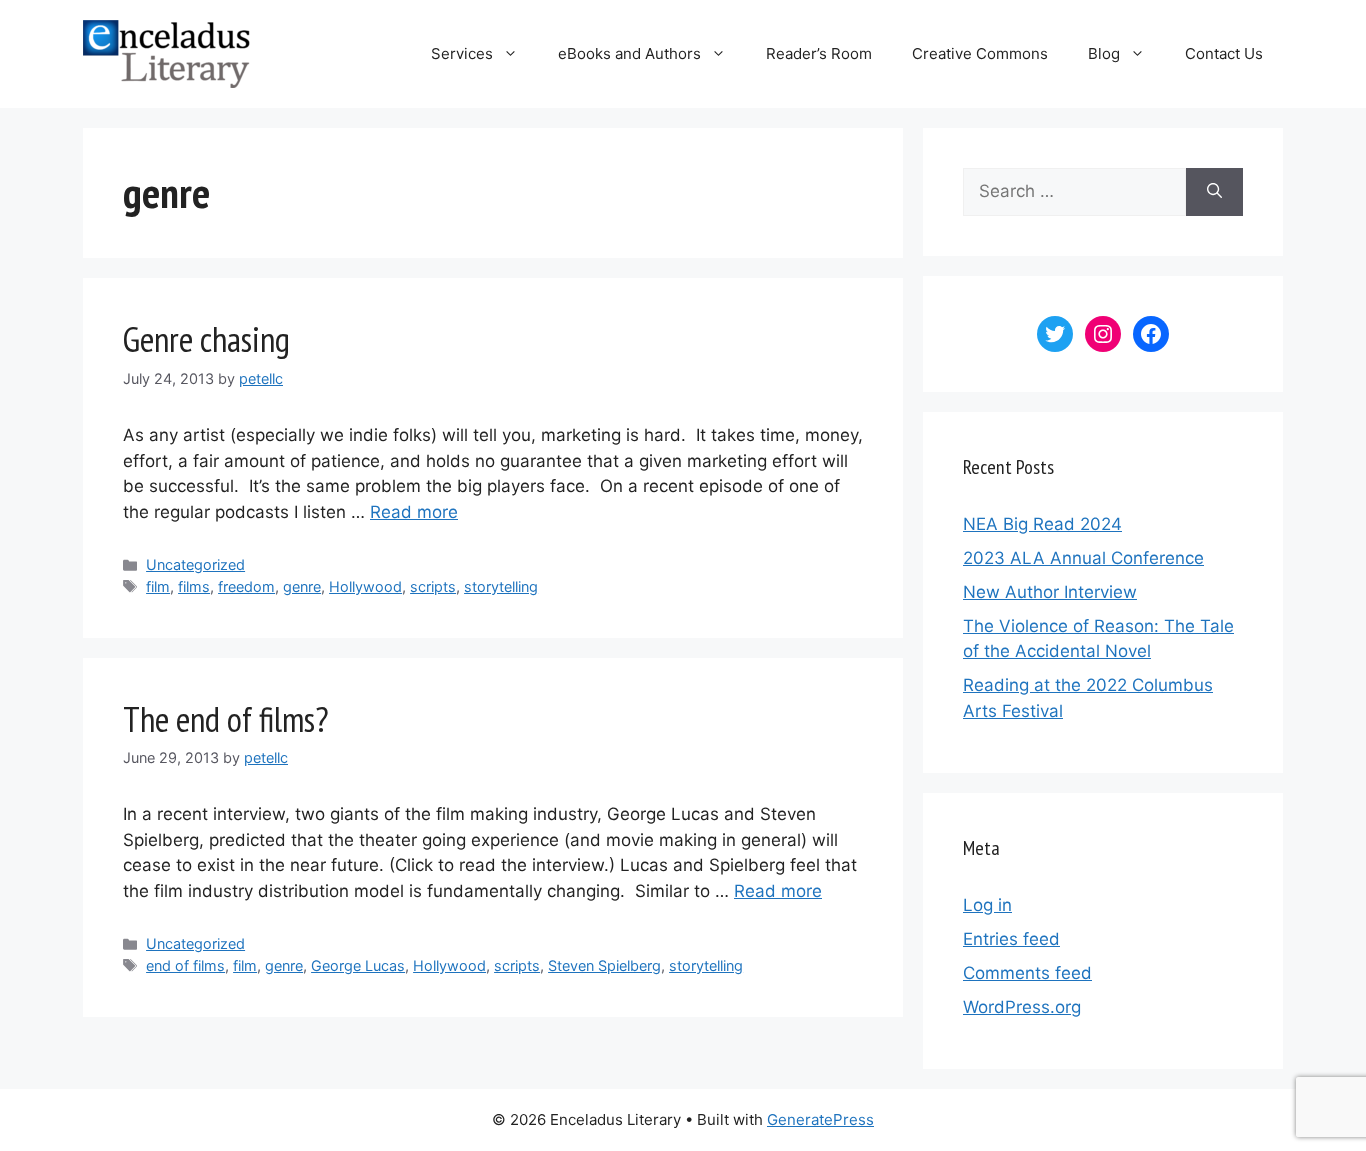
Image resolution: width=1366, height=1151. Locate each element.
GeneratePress (820, 1119)
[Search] (1214, 192)
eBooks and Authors (629, 53)
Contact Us (1224, 53)
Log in (987, 905)
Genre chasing (206, 339)
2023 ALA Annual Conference (1083, 558)
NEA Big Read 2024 (1042, 524)
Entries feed (1011, 939)
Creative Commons (980, 53)
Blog (1104, 53)
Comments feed (1027, 973)
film (158, 586)
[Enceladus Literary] (166, 53)
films (194, 586)
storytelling (501, 586)
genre (302, 586)
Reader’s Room (819, 53)
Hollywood (365, 586)
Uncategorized (195, 564)
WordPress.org (1022, 1007)
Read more (414, 512)
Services (462, 53)
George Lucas (358, 965)
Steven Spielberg (604, 965)
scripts (433, 586)
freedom (246, 586)
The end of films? (226, 719)
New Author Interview (1050, 592)
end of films (185, 965)
